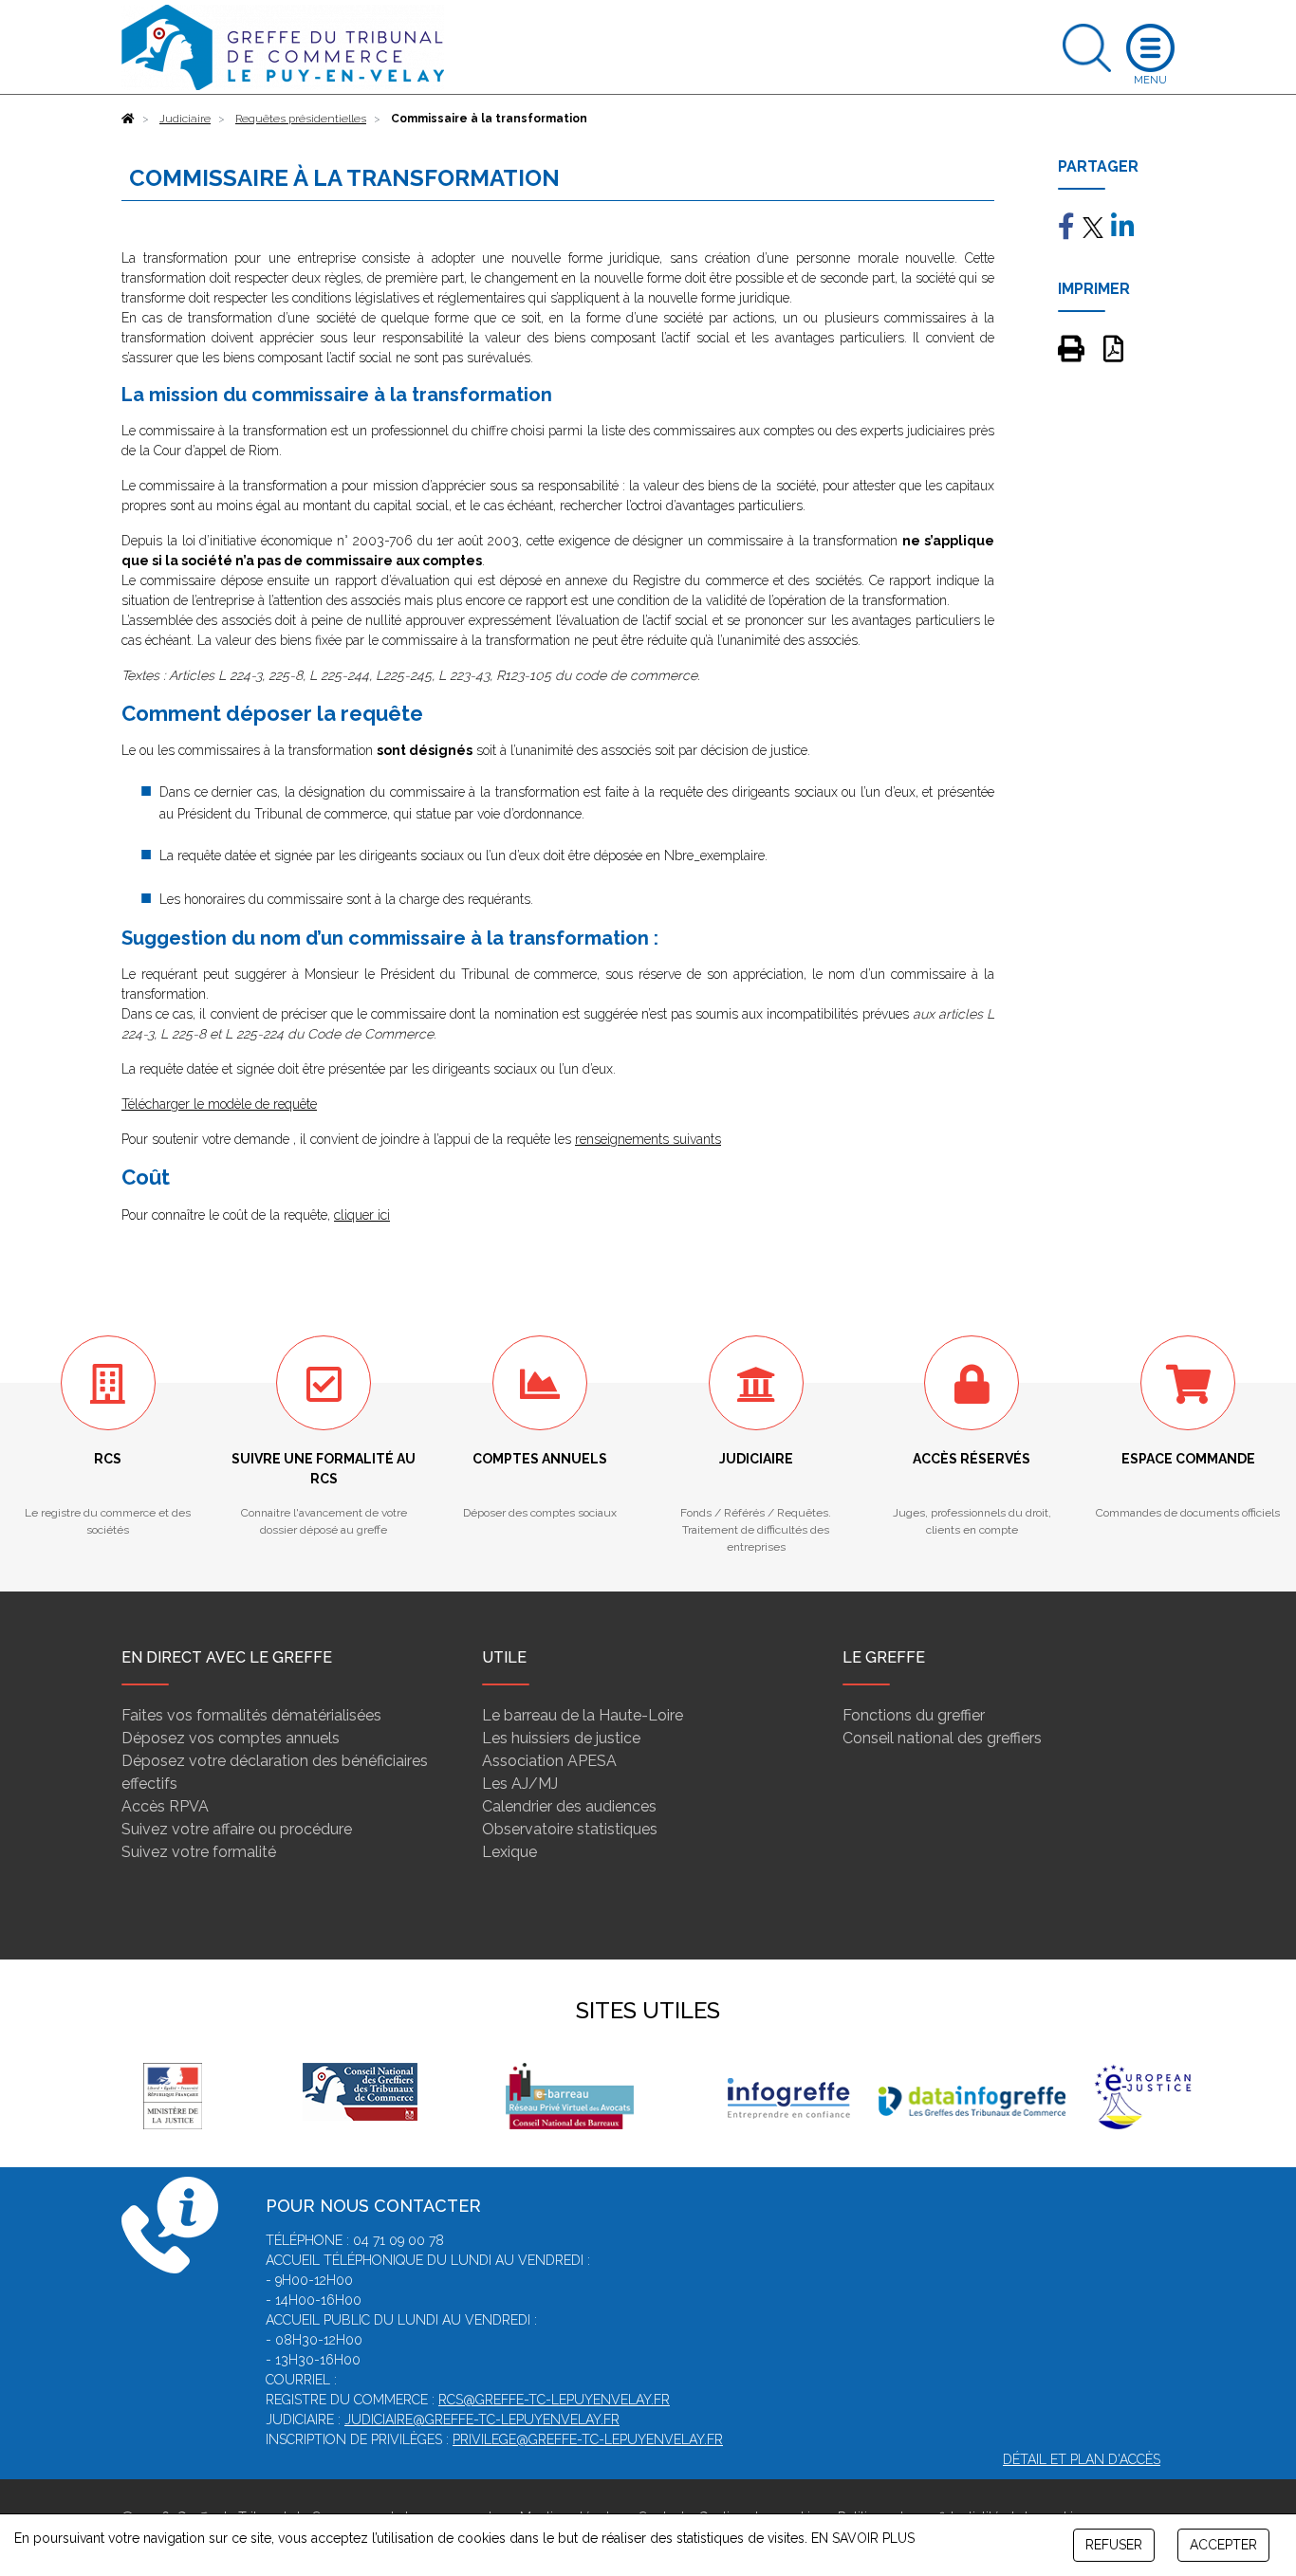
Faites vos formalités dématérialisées (251, 1715)
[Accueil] (128, 119)
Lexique (509, 1852)
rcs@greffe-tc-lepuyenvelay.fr (554, 2400)
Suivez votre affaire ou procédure (237, 1829)
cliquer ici (362, 1215)
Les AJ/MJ (520, 1784)
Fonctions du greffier (914, 1715)
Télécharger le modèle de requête (219, 1104)
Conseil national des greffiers (942, 1738)
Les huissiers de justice (561, 1738)
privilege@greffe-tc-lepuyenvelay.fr (588, 2439)
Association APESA (549, 1761)
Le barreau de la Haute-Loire (583, 1715)
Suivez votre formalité (199, 1852)
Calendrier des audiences (569, 1806)
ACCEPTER (1223, 2545)
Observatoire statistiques (570, 1829)
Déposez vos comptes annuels (231, 1738)
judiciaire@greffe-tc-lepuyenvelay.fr (482, 2420)
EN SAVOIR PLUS (863, 2538)
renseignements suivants (648, 1139)
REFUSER (1114, 2545)
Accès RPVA (165, 1806)
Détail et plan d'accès (1082, 2459)
